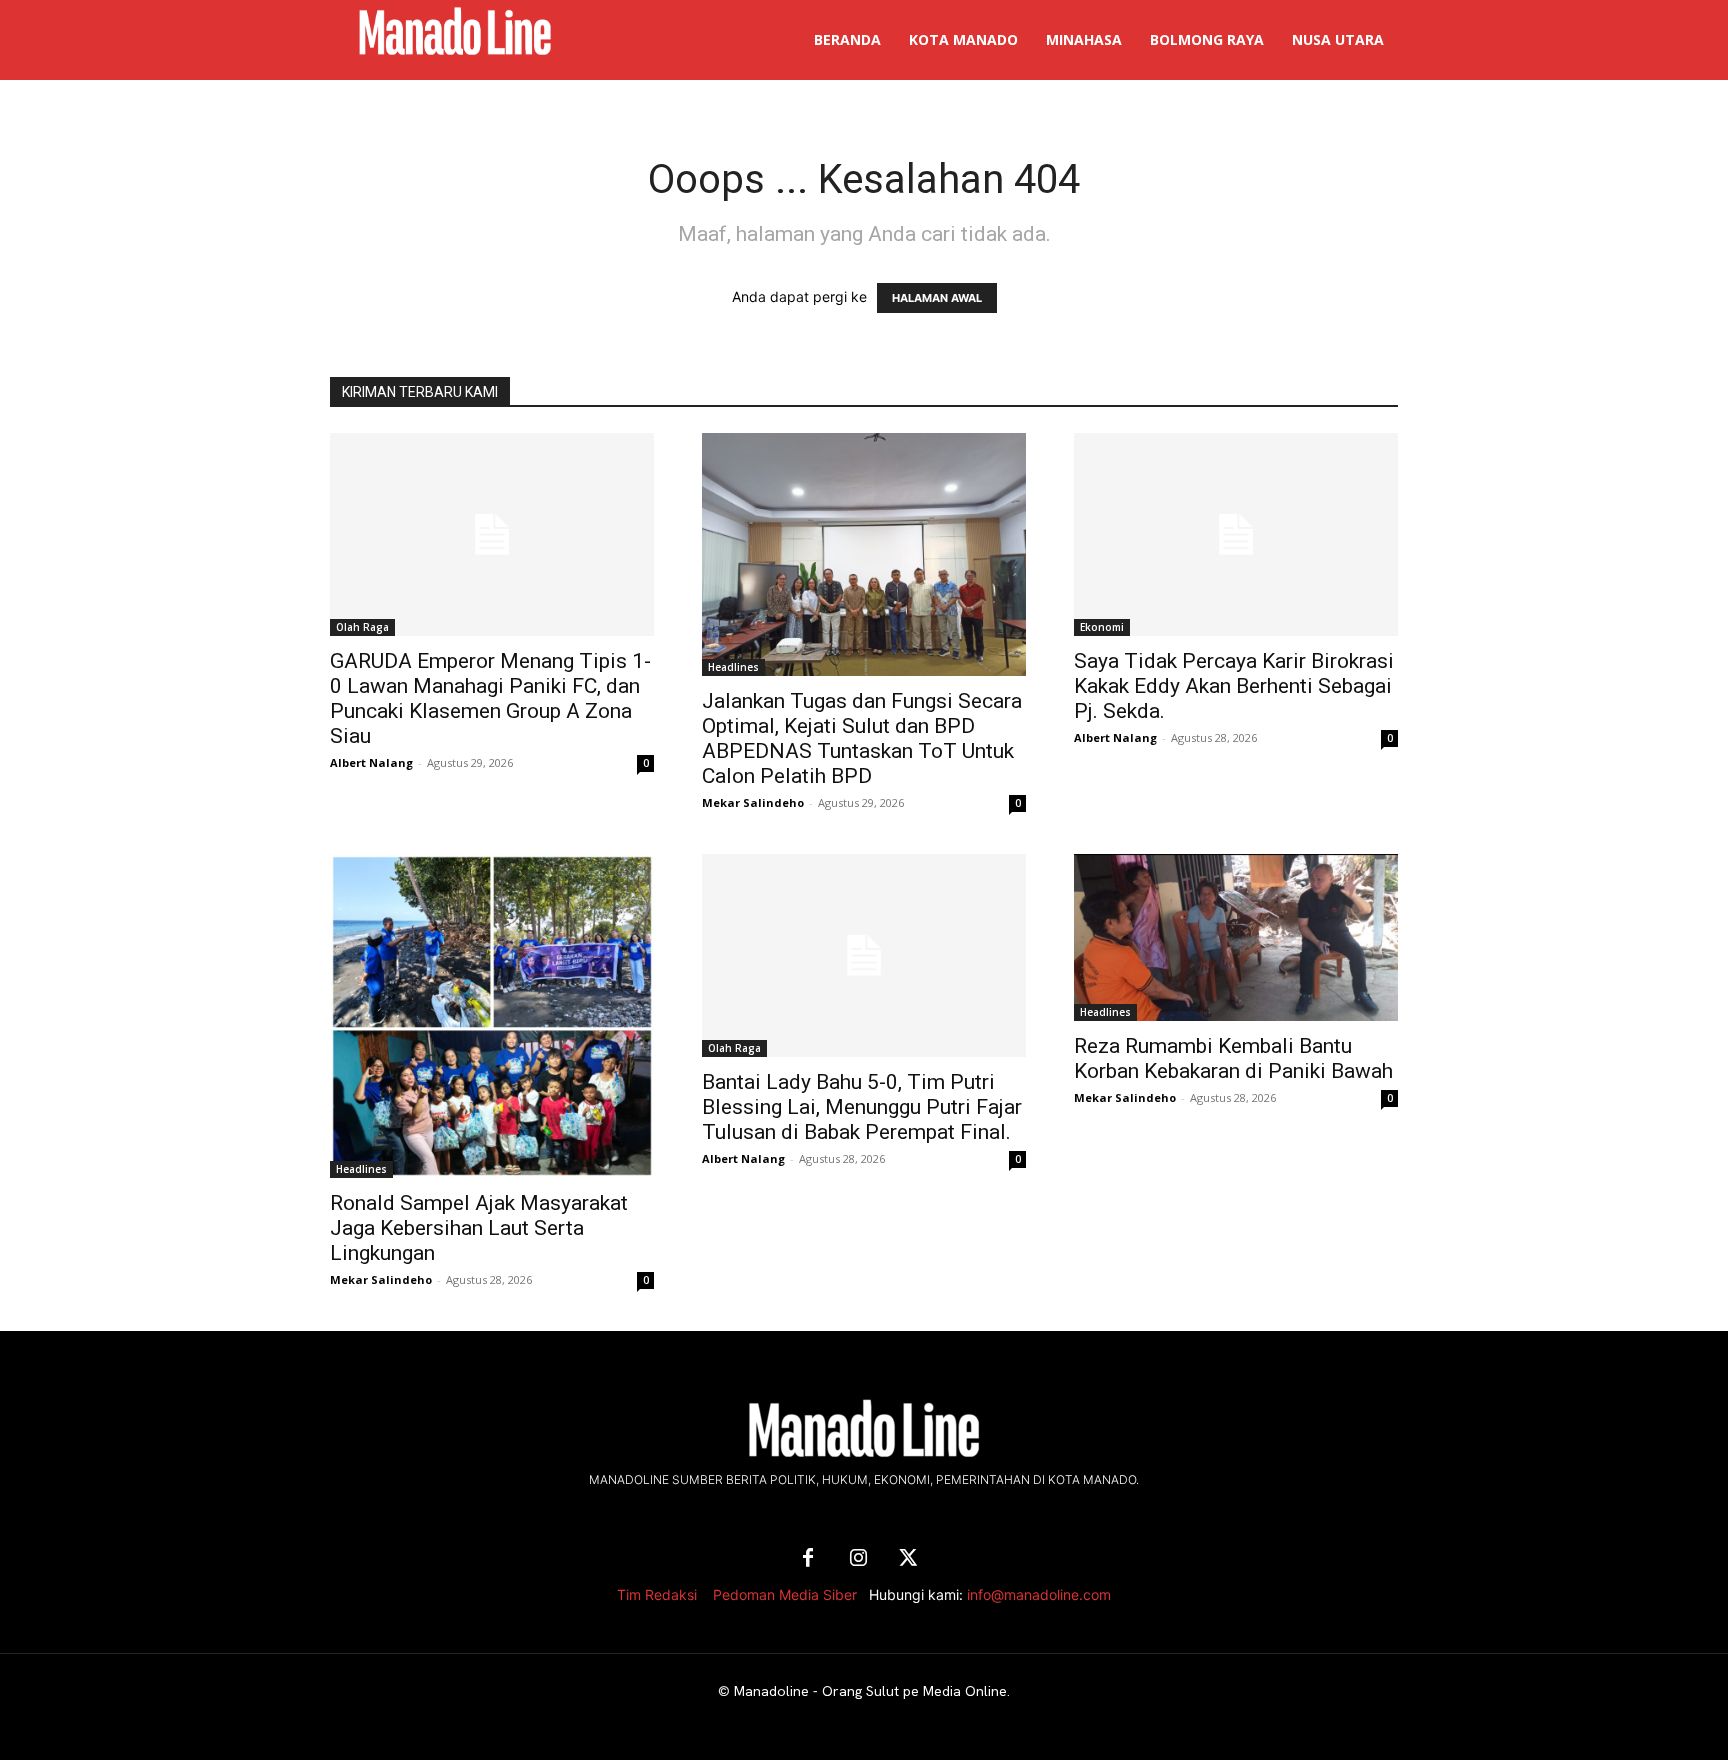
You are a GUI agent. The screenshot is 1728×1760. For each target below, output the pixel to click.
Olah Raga (362, 627)
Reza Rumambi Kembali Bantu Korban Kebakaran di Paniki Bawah (1233, 1058)
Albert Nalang (371, 762)
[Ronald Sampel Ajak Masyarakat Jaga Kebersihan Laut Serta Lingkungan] (492, 1016)
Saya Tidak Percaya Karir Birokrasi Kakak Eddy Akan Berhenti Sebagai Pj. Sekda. (1234, 686)
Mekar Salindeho (753, 802)
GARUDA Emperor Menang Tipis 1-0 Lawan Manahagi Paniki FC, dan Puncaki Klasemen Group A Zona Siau (490, 698)
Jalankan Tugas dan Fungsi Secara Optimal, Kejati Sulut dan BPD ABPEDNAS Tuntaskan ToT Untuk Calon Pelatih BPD (862, 738)
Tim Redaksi (657, 1594)
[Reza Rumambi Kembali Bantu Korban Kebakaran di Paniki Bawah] (1236, 937)
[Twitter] (908, 1559)
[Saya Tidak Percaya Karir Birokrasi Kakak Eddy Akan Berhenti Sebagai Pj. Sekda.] (1236, 534)
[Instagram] (858, 1559)
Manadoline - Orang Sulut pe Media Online (870, 1691)
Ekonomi (1102, 627)
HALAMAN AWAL (937, 298)
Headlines (733, 667)
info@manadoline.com (1039, 1594)
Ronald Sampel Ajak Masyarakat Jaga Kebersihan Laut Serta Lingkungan (479, 1228)
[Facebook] (808, 1559)
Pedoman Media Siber (785, 1594)
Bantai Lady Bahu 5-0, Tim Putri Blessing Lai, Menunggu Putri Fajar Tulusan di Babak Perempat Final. (862, 1107)
